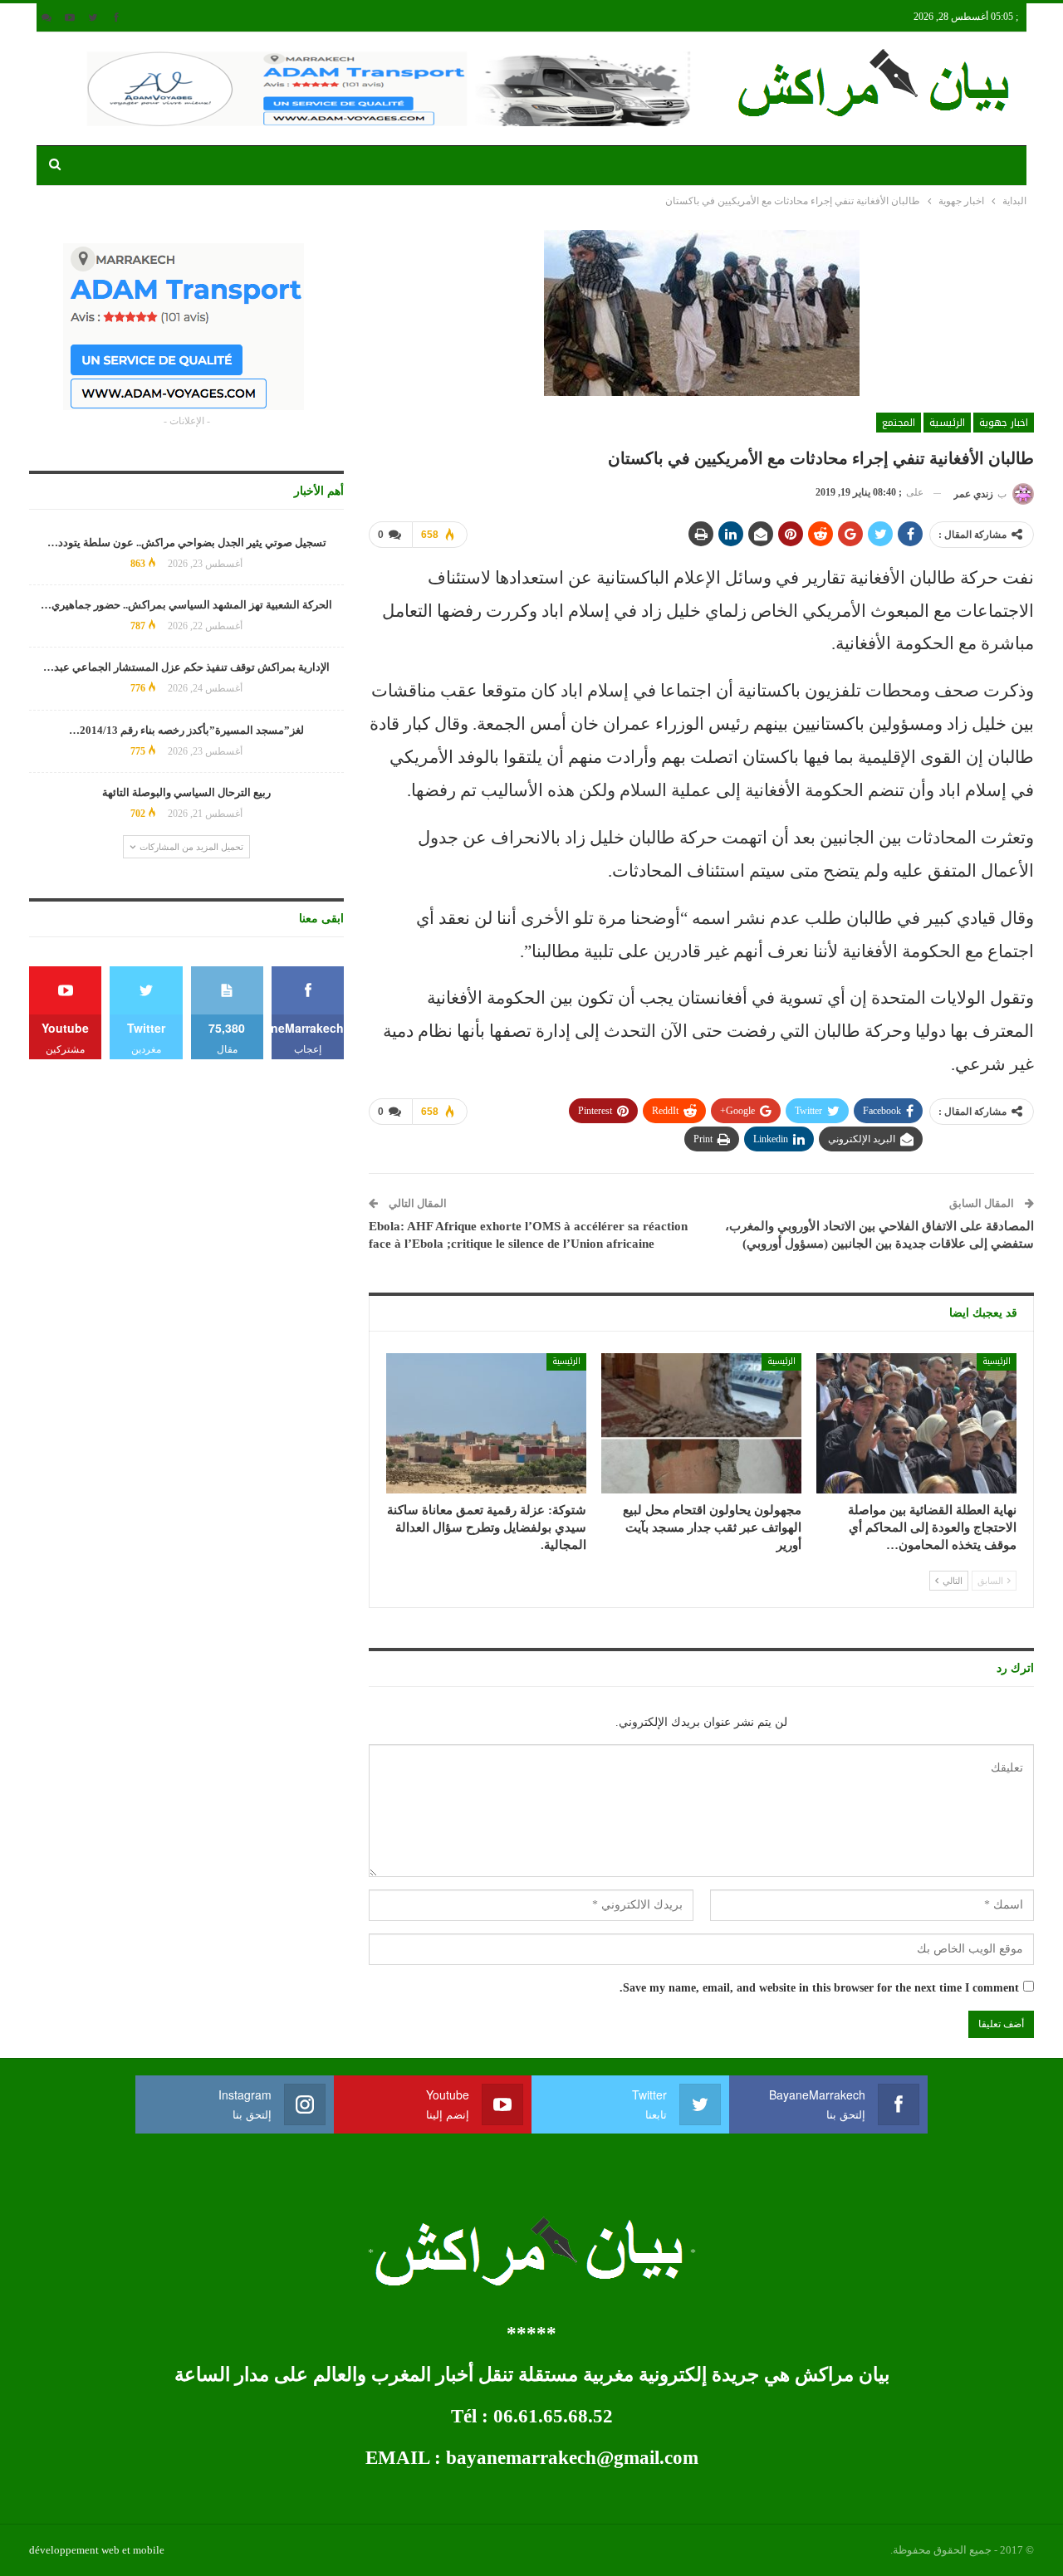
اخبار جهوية (1004, 423)
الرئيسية (947, 423)
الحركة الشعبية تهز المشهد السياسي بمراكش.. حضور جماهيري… (186, 605)
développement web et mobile (97, 2550)
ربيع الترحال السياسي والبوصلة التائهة (186, 792)
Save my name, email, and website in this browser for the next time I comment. (819, 1988)
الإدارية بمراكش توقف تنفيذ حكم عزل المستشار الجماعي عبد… (186, 667)
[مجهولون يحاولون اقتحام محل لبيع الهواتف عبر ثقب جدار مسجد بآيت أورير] (701, 1423)
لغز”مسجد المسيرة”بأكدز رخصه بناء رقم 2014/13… (186, 730)
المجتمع (899, 423)
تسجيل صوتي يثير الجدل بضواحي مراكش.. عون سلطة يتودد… (187, 543)
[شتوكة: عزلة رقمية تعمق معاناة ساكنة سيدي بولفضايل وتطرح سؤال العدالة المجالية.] (486, 1423)
